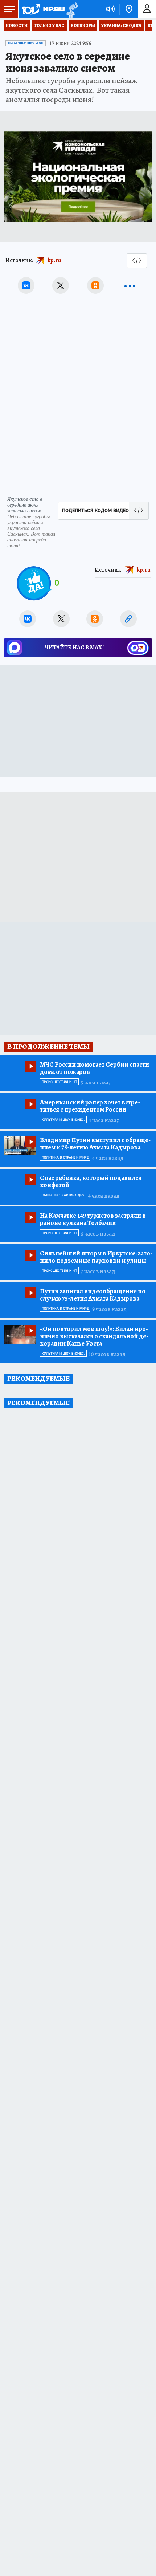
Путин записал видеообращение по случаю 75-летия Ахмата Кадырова (93, 1295)
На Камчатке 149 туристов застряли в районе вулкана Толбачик (93, 1219)
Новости (17, 25)
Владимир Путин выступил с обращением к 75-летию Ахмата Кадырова (95, 1144)
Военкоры (83, 25)
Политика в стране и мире (65, 1157)
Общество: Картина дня (63, 1195)
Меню (9, 9)
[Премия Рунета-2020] (71, 9)
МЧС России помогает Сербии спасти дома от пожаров (95, 1068)
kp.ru (54, 260)
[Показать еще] (130, 285)
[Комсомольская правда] (43, 9)
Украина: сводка (121, 25)
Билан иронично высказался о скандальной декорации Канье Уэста (94, 1336)
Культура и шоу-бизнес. (63, 1120)
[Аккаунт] (147, 9)
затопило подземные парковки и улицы (96, 1257)
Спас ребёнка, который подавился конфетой (91, 1181)
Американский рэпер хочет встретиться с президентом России (90, 1106)
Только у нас (49, 25)
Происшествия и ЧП (26, 43)
